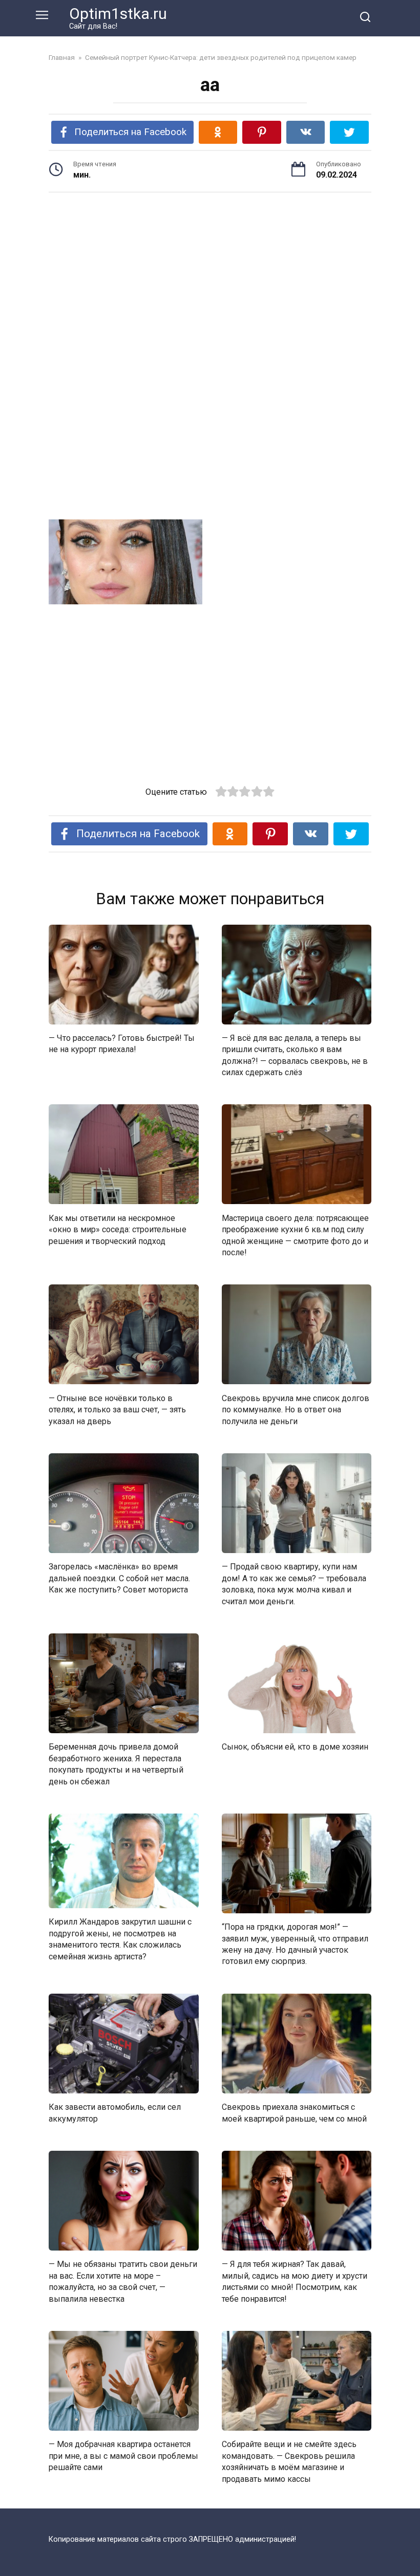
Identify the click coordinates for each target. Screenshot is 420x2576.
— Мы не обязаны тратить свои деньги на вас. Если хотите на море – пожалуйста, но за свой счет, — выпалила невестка (123, 2281)
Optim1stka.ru (118, 14)
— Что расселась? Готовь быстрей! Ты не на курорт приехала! (122, 1044)
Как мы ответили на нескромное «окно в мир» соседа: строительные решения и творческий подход (118, 1229)
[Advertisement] (210, 280)
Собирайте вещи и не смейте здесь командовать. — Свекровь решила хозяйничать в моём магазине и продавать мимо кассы (289, 2461)
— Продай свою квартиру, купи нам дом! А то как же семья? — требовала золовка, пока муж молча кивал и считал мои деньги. (294, 1584)
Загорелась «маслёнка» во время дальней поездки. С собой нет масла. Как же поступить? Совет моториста (119, 1578)
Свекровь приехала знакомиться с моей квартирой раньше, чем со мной (294, 2113)
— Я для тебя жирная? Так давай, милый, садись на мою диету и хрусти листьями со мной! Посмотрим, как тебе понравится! (295, 2281)
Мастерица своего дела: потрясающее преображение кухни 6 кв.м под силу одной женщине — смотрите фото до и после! (295, 1235)
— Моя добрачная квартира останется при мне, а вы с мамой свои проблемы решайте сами (123, 2456)
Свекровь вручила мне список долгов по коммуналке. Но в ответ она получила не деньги (296, 1409)
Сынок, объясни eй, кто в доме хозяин (295, 1747)
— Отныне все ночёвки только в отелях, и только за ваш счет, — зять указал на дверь (117, 1409)
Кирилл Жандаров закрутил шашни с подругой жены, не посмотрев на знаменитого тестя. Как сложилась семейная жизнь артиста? (120, 1939)
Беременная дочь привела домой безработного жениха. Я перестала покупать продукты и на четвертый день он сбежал (116, 1764)
